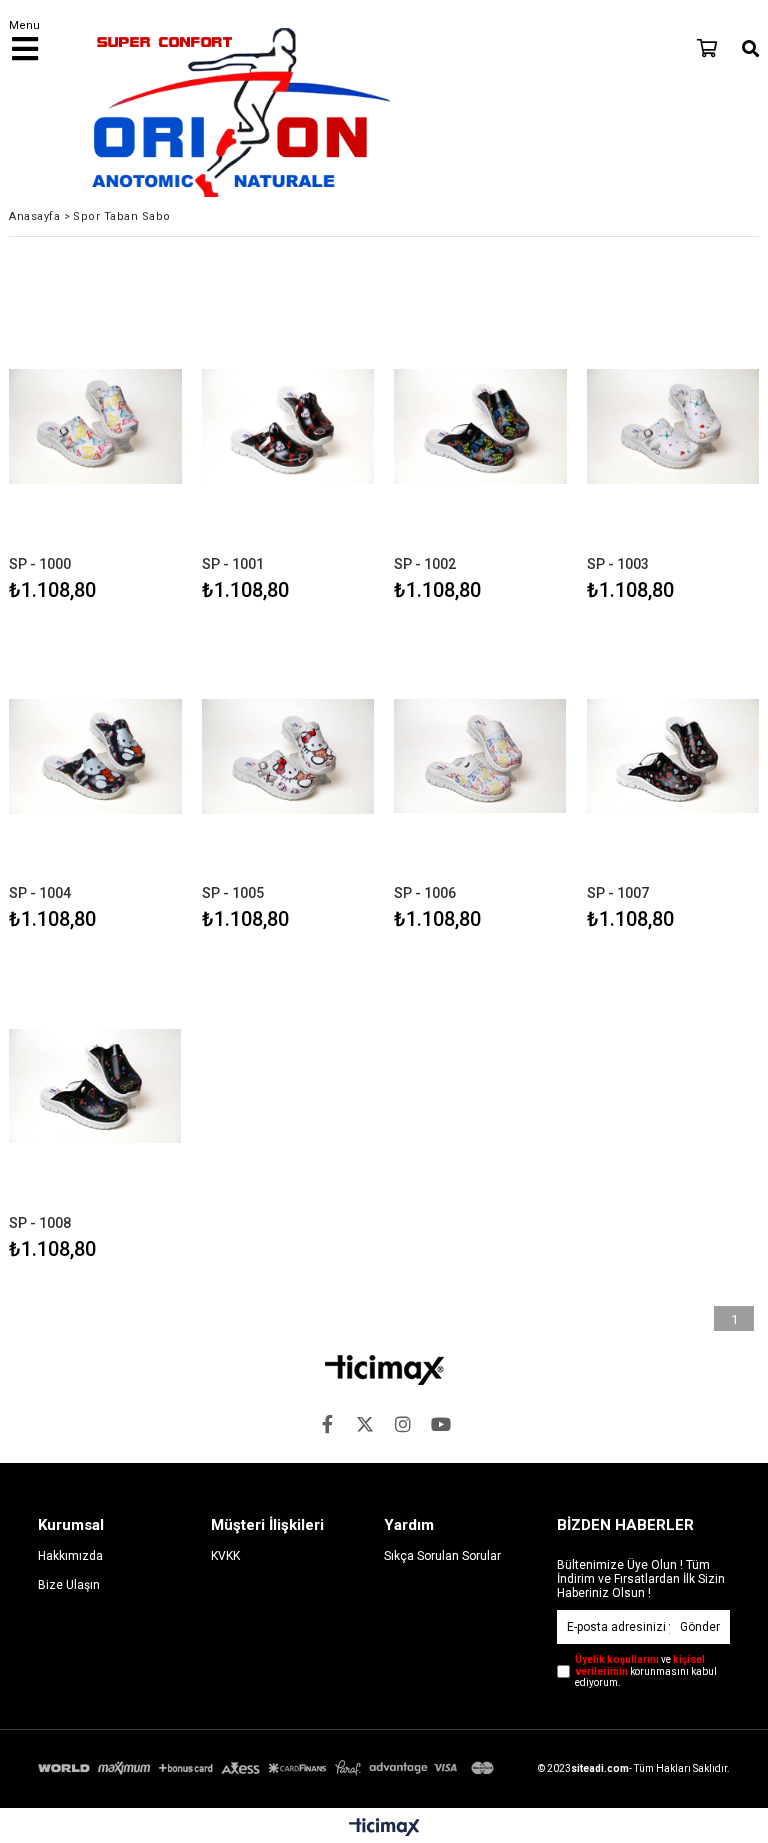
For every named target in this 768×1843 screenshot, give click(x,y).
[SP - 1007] (673, 756)
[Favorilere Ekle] (95, 451)
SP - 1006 (425, 893)
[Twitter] (365, 1424)
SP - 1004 (40, 893)
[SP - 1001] (288, 426)
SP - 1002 (425, 564)
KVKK (225, 1556)
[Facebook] (327, 1424)
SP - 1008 (40, 1223)
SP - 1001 (233, 564)
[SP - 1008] (95, 1085)
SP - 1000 (40, 564)
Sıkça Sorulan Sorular (442, 1556)
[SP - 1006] (480, 756)
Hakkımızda (70, 1556)
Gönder (700, 1627)
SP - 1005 (233, 893)
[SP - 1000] (95, 426)
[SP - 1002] (480, 426)
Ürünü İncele (129, 451)
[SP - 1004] (95, 756)
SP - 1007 (618, 893)
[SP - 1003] (673, 426)
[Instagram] (403, 1424)
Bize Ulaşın (69, 1585)
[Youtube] (441, 1424)
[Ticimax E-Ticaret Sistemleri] (384, 1828)
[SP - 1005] (288, 756)
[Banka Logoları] (268, 1768)
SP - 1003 (618, 564)
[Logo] (384, 1370)
